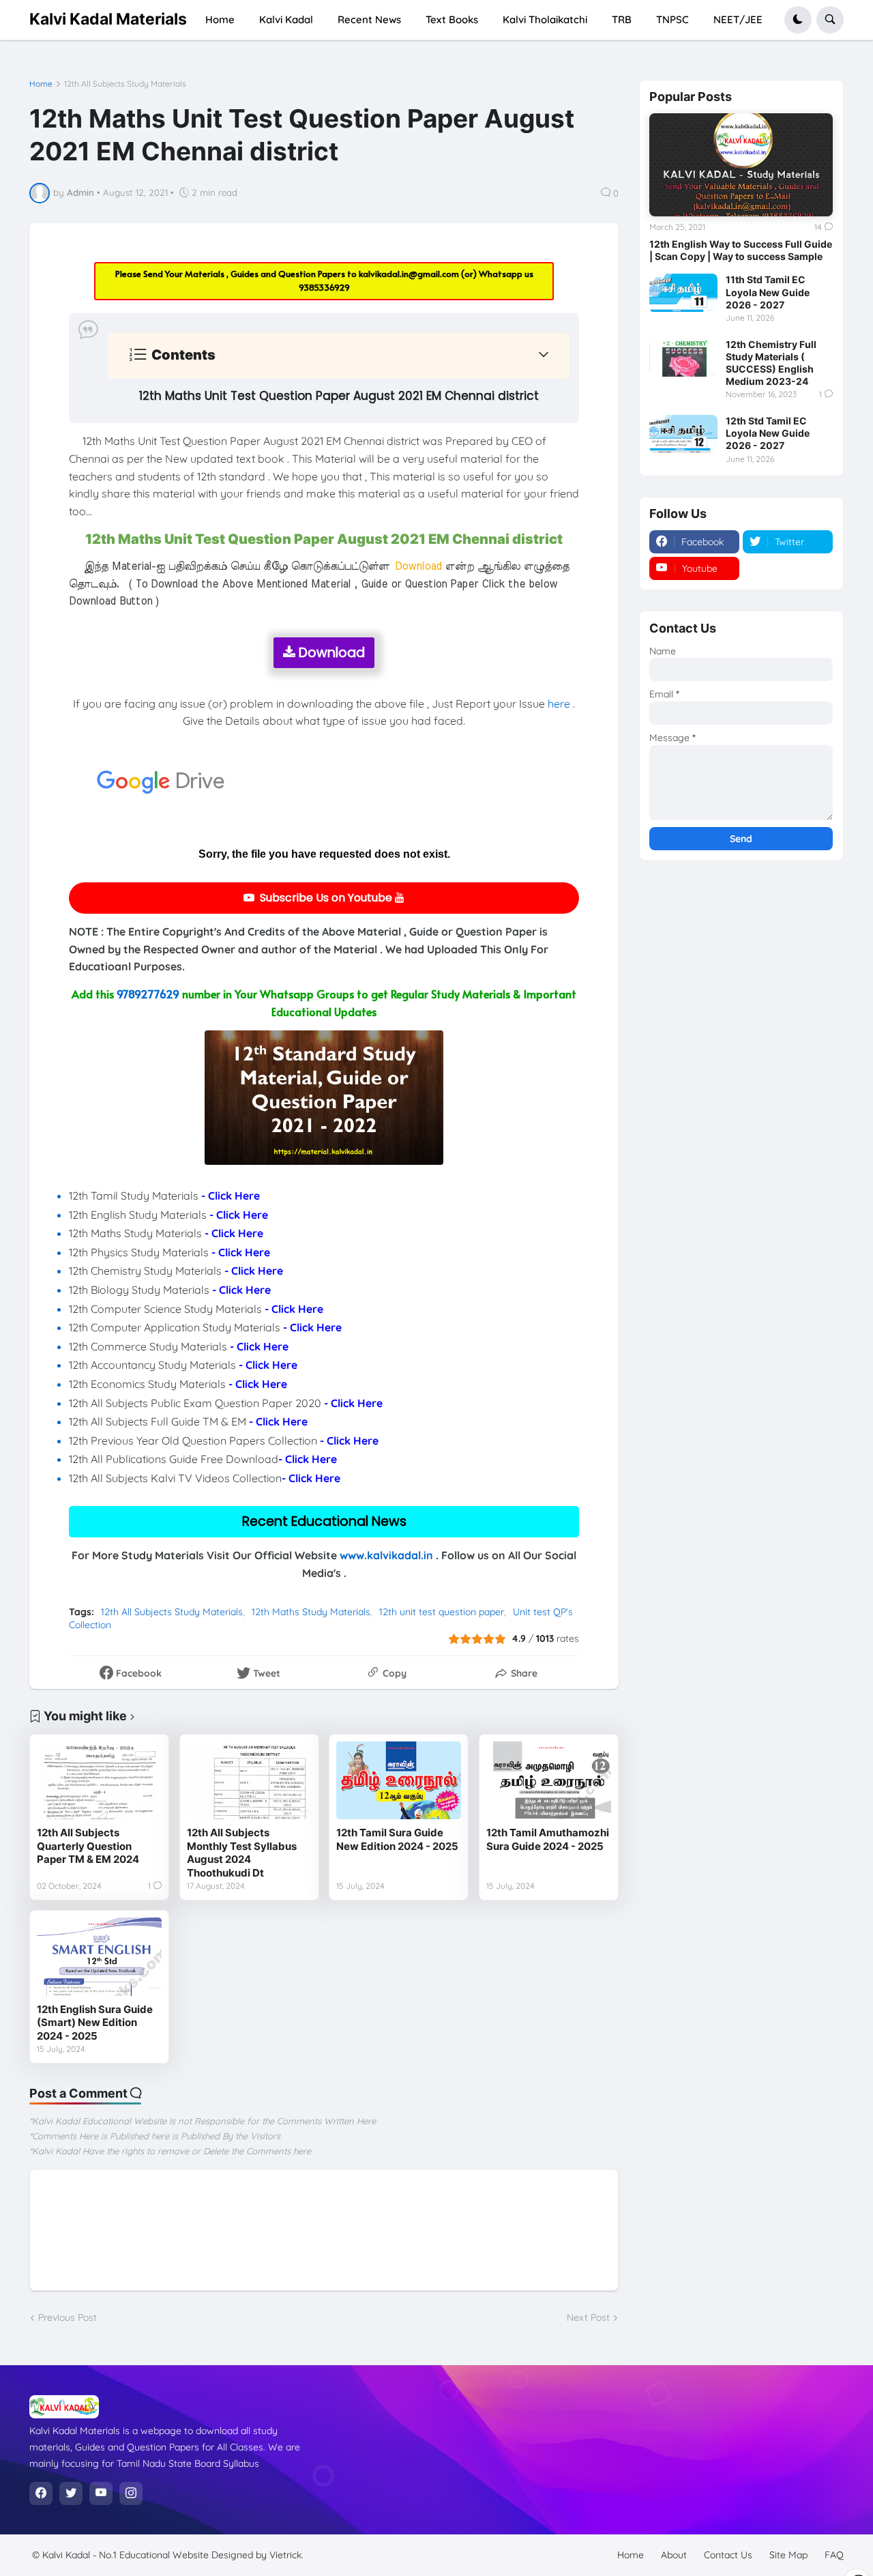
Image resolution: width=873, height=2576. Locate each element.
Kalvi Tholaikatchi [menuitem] (545, 19)
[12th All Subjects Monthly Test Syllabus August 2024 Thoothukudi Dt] (249, 1780)
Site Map (788, 2555)
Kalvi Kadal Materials (108, 19)
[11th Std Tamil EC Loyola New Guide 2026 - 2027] (683, 293)
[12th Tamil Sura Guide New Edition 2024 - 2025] (399, 1780)
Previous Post (68, 2317)
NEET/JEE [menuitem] (738, 19)
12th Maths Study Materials (311, 1612)
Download (330, 653)
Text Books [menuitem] (452, 19)
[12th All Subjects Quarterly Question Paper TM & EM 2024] (99, 1780)
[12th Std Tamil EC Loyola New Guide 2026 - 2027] (683, 434)
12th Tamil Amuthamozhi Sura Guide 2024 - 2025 (548, 1839)
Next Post (588, 2317)
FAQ (834, 2555)
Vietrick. (286, 2555)
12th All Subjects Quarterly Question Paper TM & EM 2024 (88, 1846)
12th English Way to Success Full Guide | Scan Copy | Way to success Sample (741, 250)
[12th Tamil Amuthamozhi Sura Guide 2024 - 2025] (549, 1780)
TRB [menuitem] (622, 19)
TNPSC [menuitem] (672, 19)
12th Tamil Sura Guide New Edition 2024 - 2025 (397, 1839)
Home (41, 84)
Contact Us (728, 2555)
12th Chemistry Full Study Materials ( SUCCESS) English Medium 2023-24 (771, 363)
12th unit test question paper (442, 1612)
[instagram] (131, 2493)
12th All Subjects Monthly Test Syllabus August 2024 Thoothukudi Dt (242, 1853)
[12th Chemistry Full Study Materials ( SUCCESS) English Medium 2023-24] (683, 358)
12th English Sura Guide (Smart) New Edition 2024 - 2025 (95, 2023)
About (674, 2555)
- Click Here (231, 1196)
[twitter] (71, 2493)
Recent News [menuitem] (369, 19)
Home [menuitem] (220, 19)
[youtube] (101, 2493)
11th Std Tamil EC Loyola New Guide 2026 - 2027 (768, 292)
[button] (798, 20)
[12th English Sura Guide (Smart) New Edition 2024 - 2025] (99, 1956)
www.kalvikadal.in (386, 1555)
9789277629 (148, 994)
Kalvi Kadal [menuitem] (286, 19)
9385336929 (324, 287)
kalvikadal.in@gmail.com (410, 274)
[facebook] (41, 2493)
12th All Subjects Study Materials (125, 84)
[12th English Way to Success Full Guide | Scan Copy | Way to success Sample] (741, 165)
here (559, 704)
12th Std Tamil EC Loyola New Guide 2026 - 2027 (768, 433)
